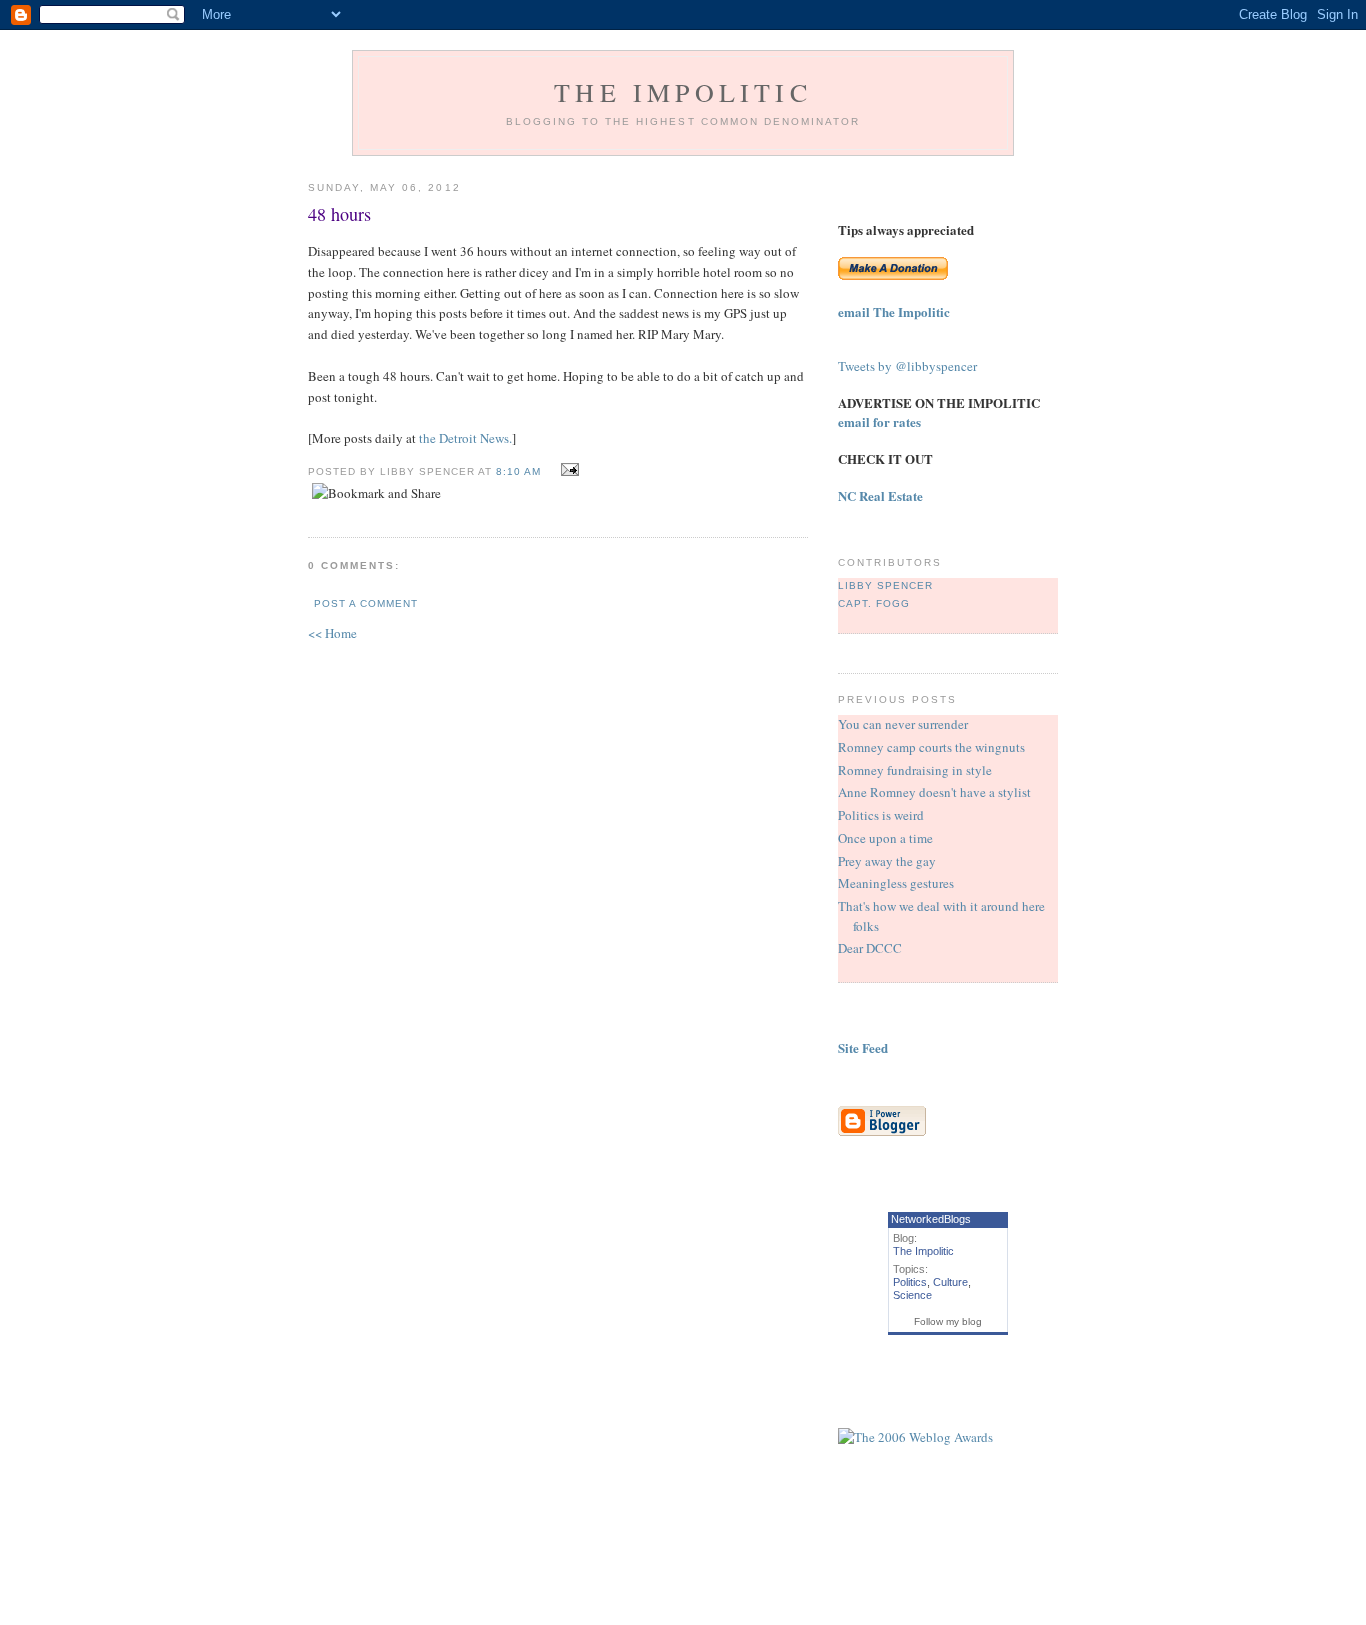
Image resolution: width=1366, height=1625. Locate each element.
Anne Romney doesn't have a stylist (934, 792)
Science (912, 1295)
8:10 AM (518, 471)
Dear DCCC (870, 948)
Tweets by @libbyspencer (907, 366)
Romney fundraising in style (915, 770)
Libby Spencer (885, 585)
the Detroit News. (465, 438)
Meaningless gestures (896, 883)
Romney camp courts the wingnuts (931, 747)
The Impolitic (683, 92)
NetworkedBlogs (931, 1219)
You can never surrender (903, 724)
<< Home (332, 633)
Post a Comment (366, 603)
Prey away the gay (887, 861)
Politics (910, 1282)
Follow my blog (948, 1321)
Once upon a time (885, 838)
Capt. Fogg (874, 603)
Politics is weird (881, 815)
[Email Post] (567, 470)
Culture (950, 1282)
